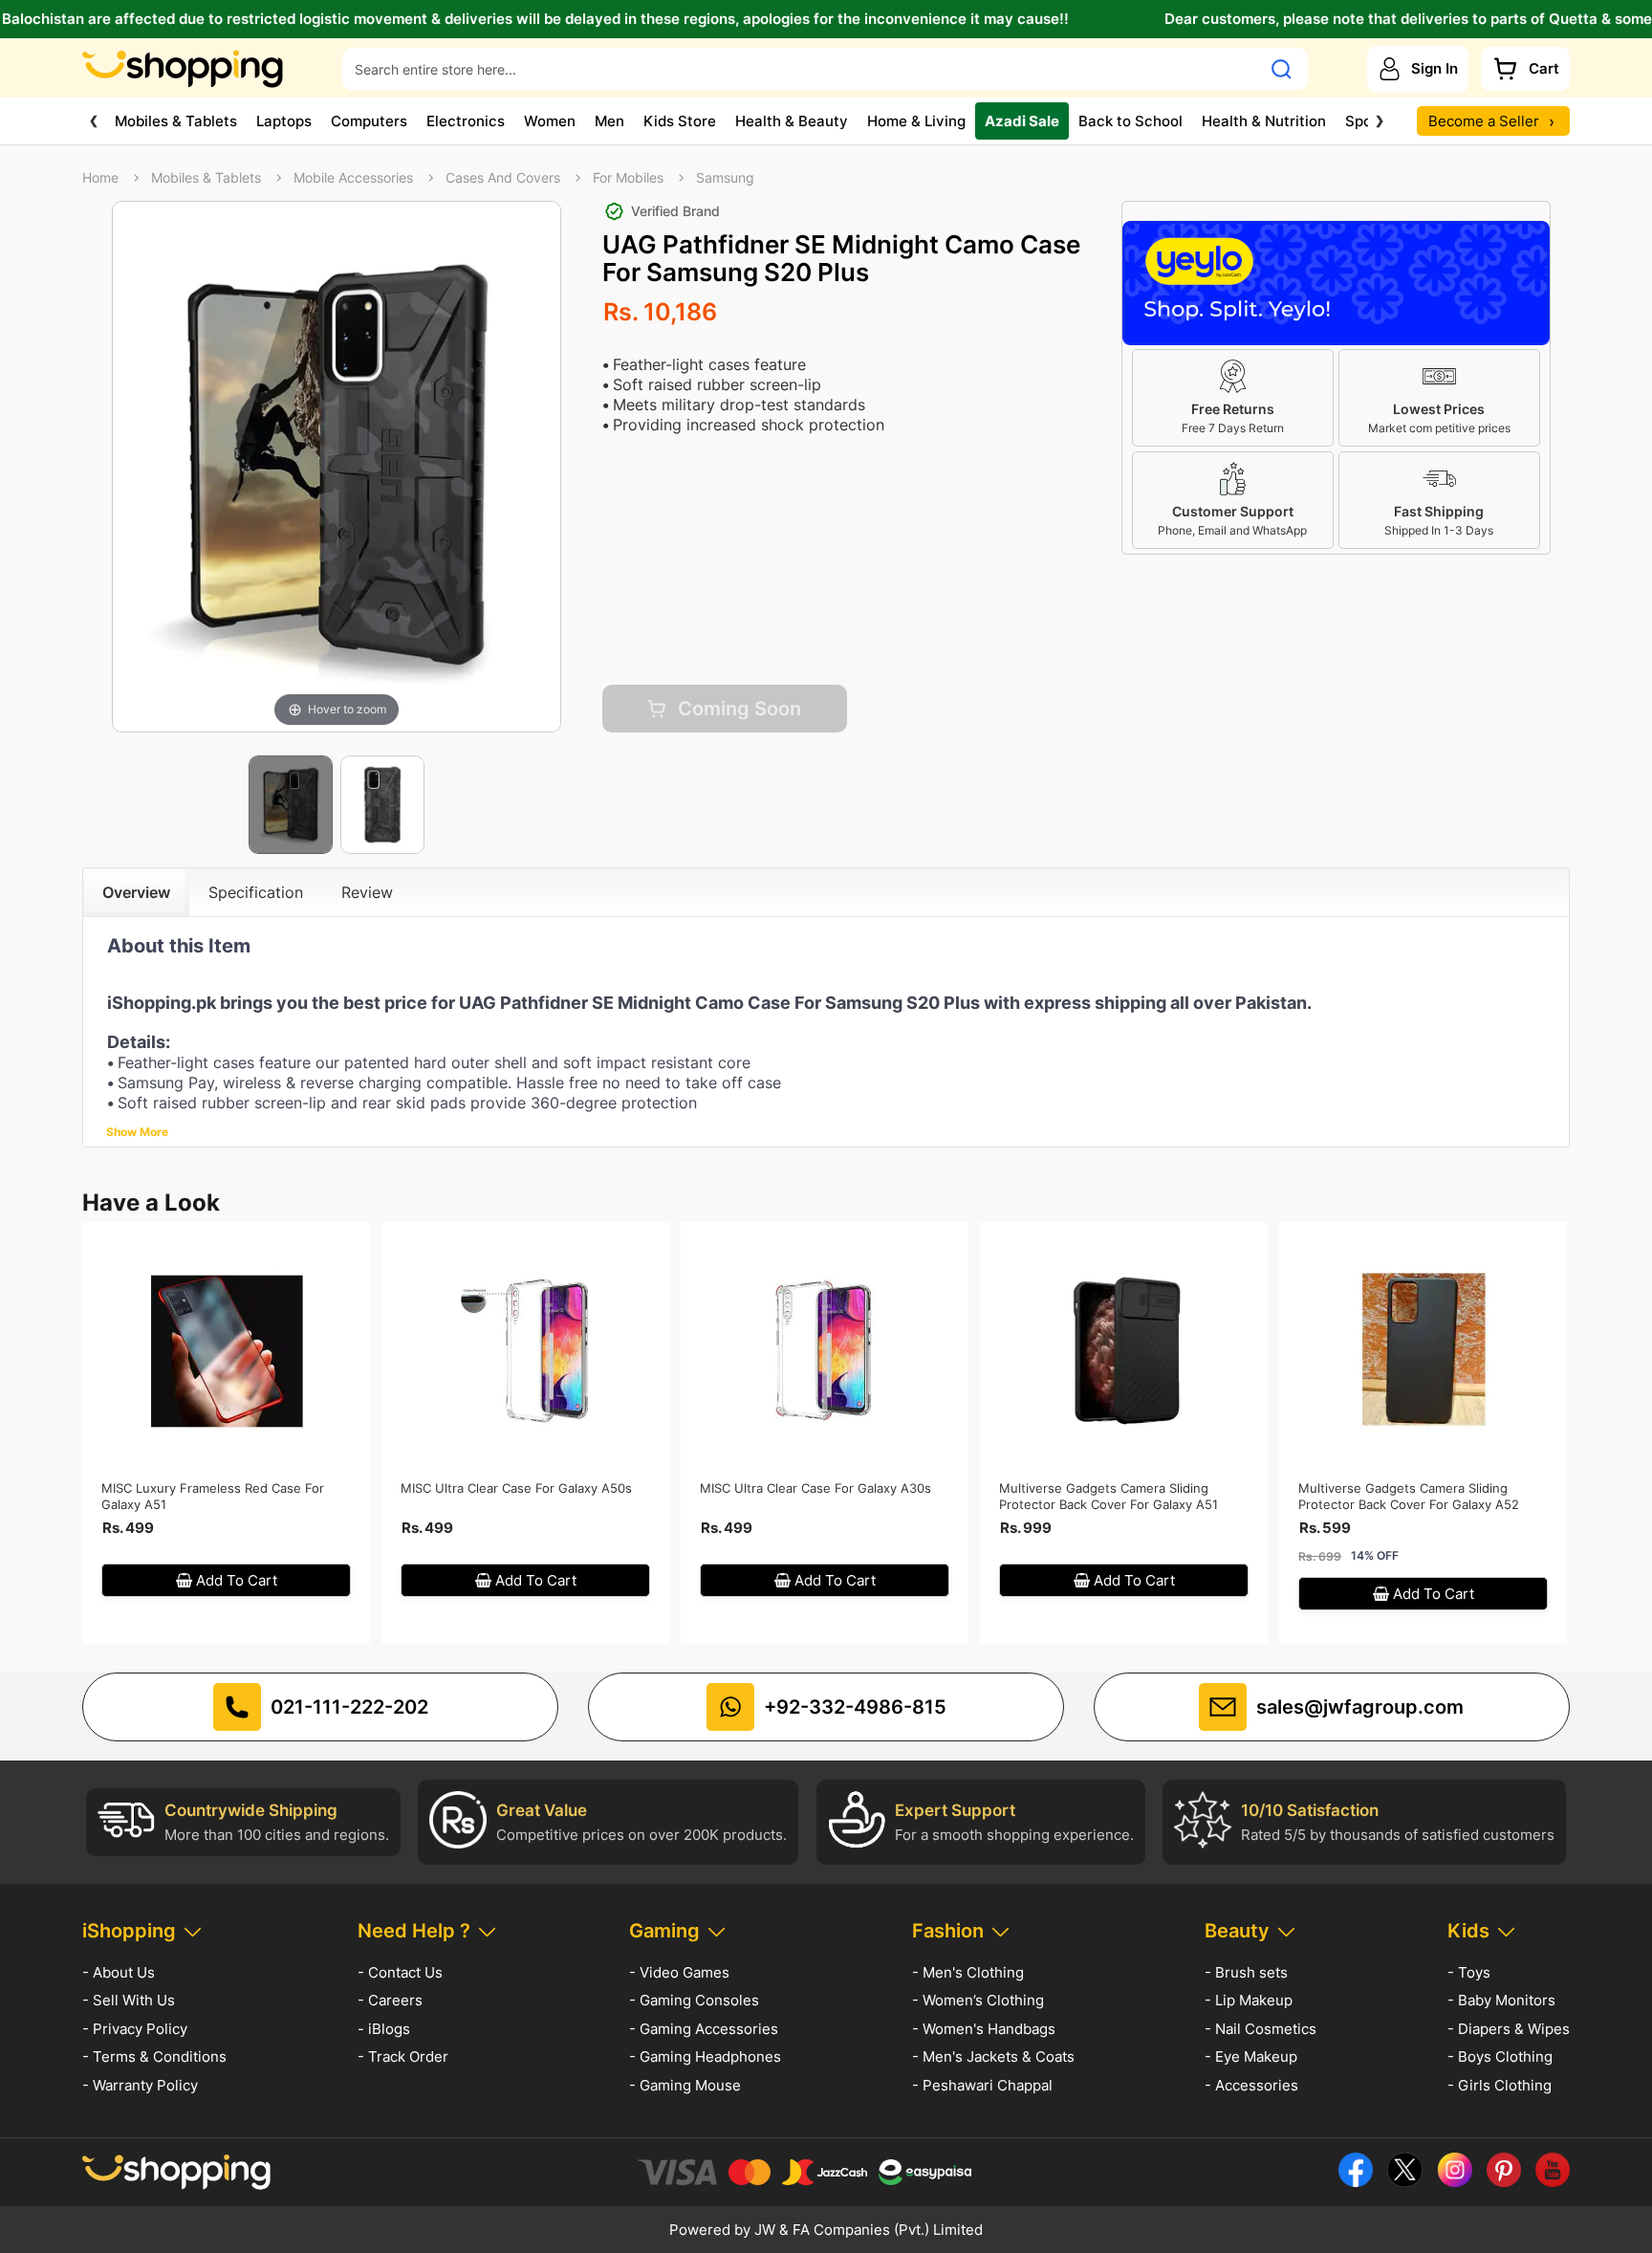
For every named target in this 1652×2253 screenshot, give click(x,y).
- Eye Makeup (1251, 2056)
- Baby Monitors (1501, 2000)
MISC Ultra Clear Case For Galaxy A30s (815, 1488)
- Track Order (403, 2056)
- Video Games (679, 1972)
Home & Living (916, 121)
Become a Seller (1491, 121)
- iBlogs (384, 2029)
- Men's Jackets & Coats (993, 2056)
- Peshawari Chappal (982, 2085)
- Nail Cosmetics (1261, 2029)
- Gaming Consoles (694, 2000)
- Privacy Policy (135, 2029)
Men (609, 121)
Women (550, 121)
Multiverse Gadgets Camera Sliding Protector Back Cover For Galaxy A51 (1109, 1496)
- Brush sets (1246, 1972)
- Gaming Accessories (704, 2029)
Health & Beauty (792, 121)
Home (100, 178)
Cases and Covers (503, 178)
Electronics (466, 121)
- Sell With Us (129, 2000)
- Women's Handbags (984, 2029)
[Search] (1282, 69)
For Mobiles (628, 178)
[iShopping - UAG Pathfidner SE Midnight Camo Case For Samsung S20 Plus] (291, 805)
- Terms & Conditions (154, 2056)
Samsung (725, 178)
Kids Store (680, 121)
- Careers (390, 2000)
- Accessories (1251, 2085)
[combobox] (802, 69)
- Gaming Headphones (705, 2056)
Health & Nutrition (1264, 121)
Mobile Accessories (353, 178)
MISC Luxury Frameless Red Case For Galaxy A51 (213, 1496)
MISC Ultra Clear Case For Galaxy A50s (516, 1488)
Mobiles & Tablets (176, 121)
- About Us (119, 1972)
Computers (369, 121)
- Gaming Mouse (685, 2085)
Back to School (1130, 121)
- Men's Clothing (968, 1972)
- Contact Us (400, 1972)
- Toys (1469, 1972)
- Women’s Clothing (978, 2000)
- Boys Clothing (1500, 2056)
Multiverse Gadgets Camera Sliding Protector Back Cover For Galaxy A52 (1409, 1496)
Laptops (284, 121)
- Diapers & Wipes (1509, 2029)
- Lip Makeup (1249, 2000)
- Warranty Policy (140, 2085)
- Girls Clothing (1500, 2085)
